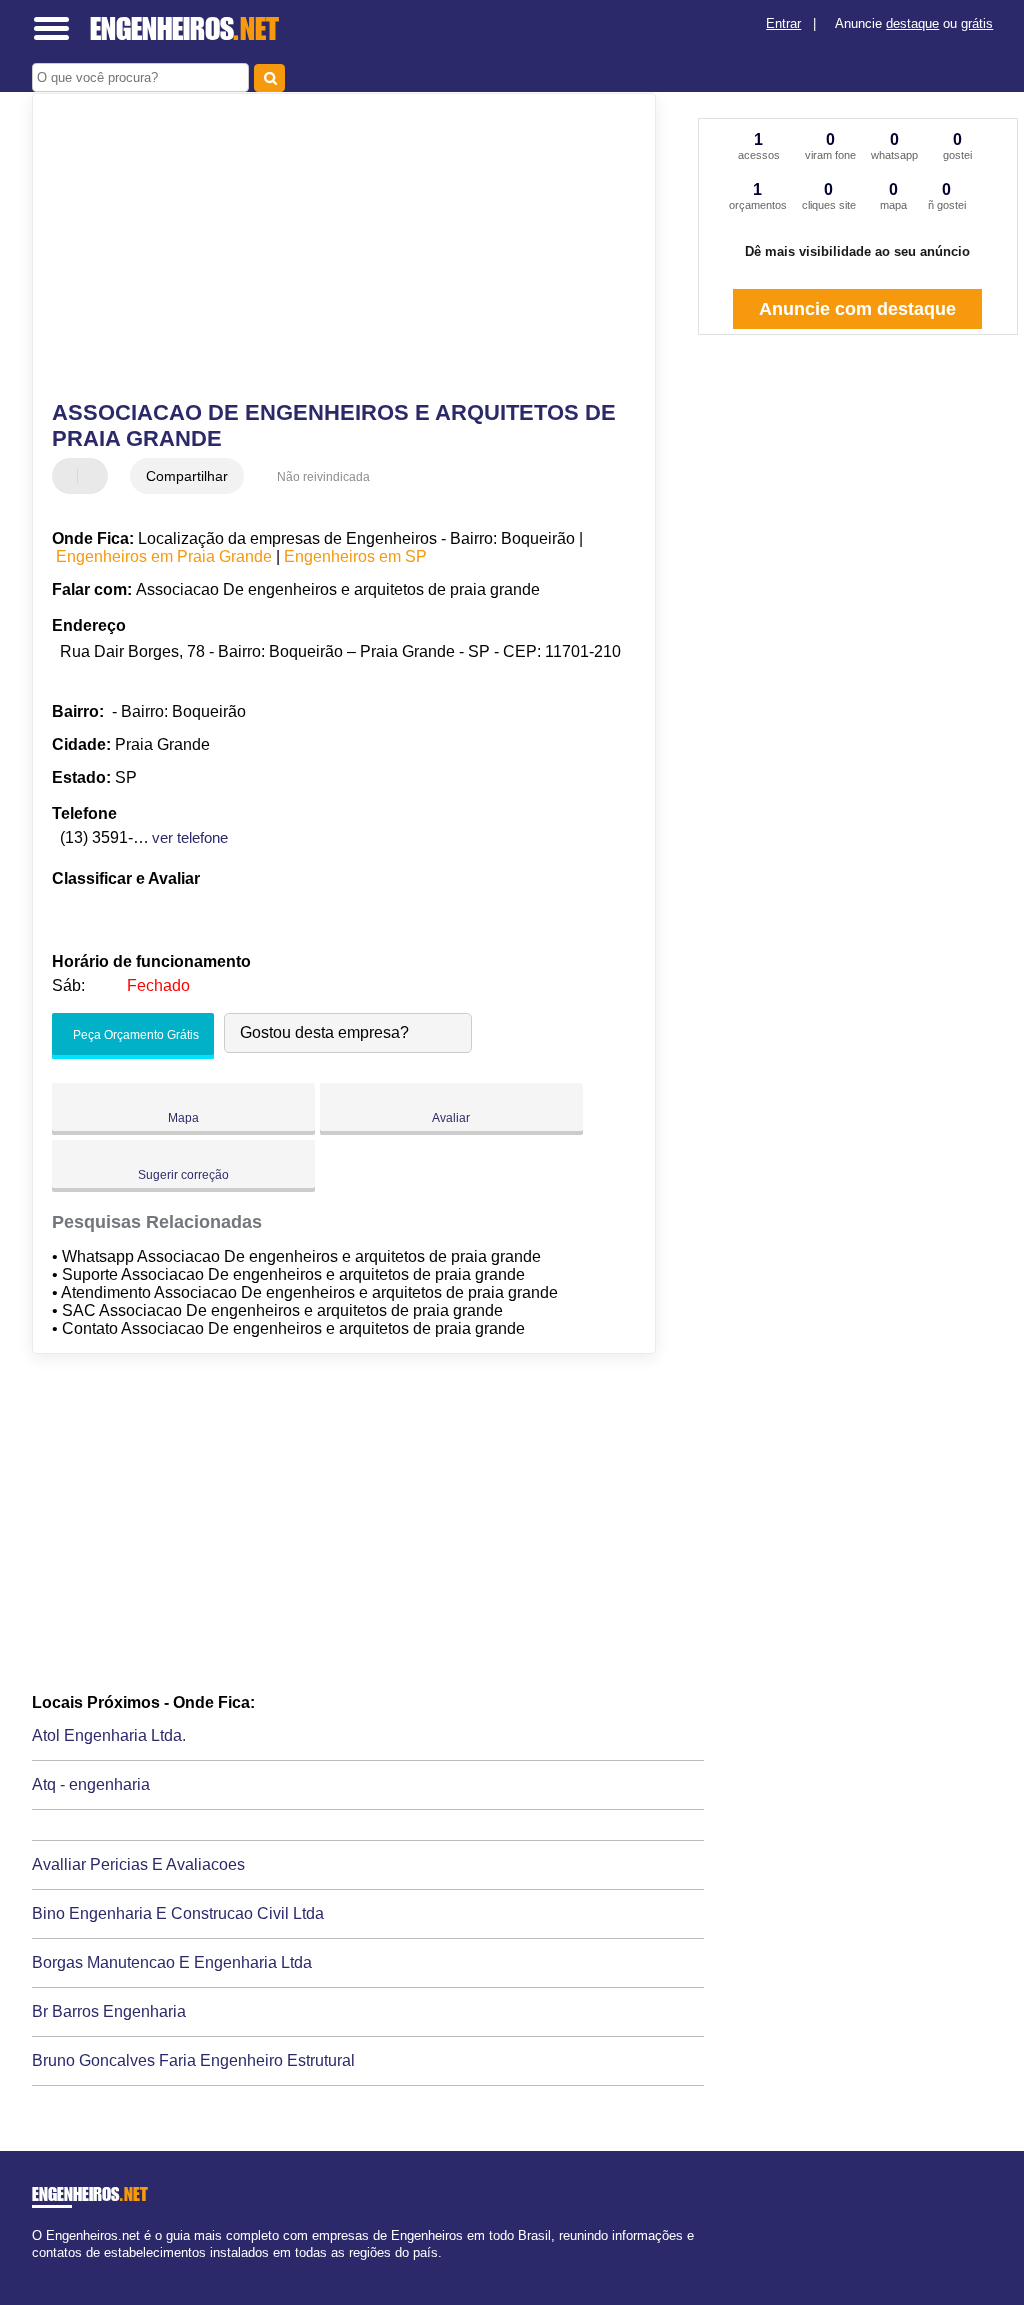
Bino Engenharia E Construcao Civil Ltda (178, 1913)
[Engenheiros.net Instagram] (54, 2269)
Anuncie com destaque (857, 309)
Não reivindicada (323, 477)
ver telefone (190, 837)
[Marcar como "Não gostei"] (95, 476)
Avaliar (451, 1118)
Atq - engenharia (91, 1784)
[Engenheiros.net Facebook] (36, 2269)
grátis (977, 23)
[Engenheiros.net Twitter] (45, 2269)
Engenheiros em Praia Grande (164, 556)
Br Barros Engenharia (109, 2011)
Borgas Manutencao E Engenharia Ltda (172, 1962)
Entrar (783, 23)
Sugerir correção (183, 1175)
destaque (912, 23)
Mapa (183, 1118)
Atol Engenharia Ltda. (109, 1735)
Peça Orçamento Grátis (134, 1035)
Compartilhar (187, 476)
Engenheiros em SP (355, 556)
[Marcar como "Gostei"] (70, 476)
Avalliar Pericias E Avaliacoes (138, 1864)
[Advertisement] (332, 249)
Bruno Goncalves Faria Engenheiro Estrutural (193, 2060)
